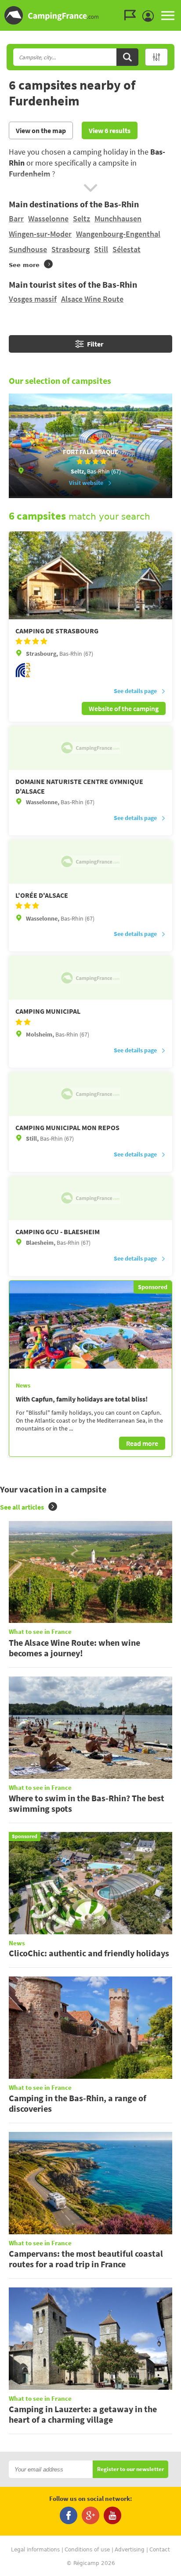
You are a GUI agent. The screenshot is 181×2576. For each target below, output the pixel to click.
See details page (135, 691)
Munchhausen (118, 219)
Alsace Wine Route (92, 299)
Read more (142, 1443)
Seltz (81, 219)
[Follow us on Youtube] (112, 2515)
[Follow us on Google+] (90, 2515)
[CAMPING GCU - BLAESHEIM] (90, 1198)
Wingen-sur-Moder (40, 234)
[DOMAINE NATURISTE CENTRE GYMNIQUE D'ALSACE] (90, 748)
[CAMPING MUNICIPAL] (90, 978)
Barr (16, 219)
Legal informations (35, 2550)
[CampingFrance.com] (90, 15)
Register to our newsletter (130, 2469)
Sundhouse (28, 249)
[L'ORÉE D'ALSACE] (90, 862)
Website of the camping (124, 708)
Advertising (130, 2550)
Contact (160, 2550)
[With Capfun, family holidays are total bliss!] (90, 1325)
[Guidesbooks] (132, 15)
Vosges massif (33, 299)
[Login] (150, 16)
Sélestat (127, 249)
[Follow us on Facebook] (69, 2515)
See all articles (22, 1507)
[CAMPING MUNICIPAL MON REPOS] (90, 1094)
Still (101, 249)
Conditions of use (87, 2550)
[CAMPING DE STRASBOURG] (90, 575)
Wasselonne (48, 219)
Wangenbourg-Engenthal (118, 234)
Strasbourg (71, 249)
